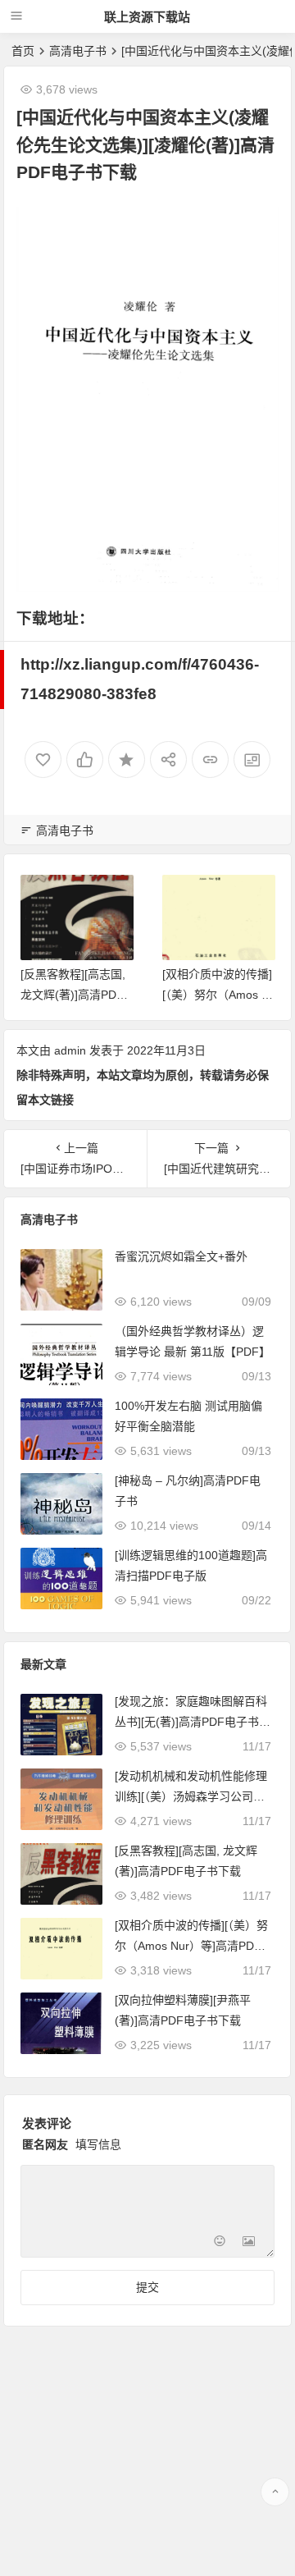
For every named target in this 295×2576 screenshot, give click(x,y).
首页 (23, 51)
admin (70, 1050)
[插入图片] (249, 2243)
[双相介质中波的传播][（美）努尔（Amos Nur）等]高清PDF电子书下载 (191, 1946)
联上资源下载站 (147, 17)
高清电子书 (78, 51)
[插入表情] (219, 2243)
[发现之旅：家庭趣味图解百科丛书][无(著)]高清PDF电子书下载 (193, 1722)
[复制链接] (210, 760)
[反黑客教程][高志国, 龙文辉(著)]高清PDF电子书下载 (73, 995)
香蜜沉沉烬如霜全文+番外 (181, 1256)
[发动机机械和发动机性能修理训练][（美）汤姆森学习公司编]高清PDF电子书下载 (191, 1796)
